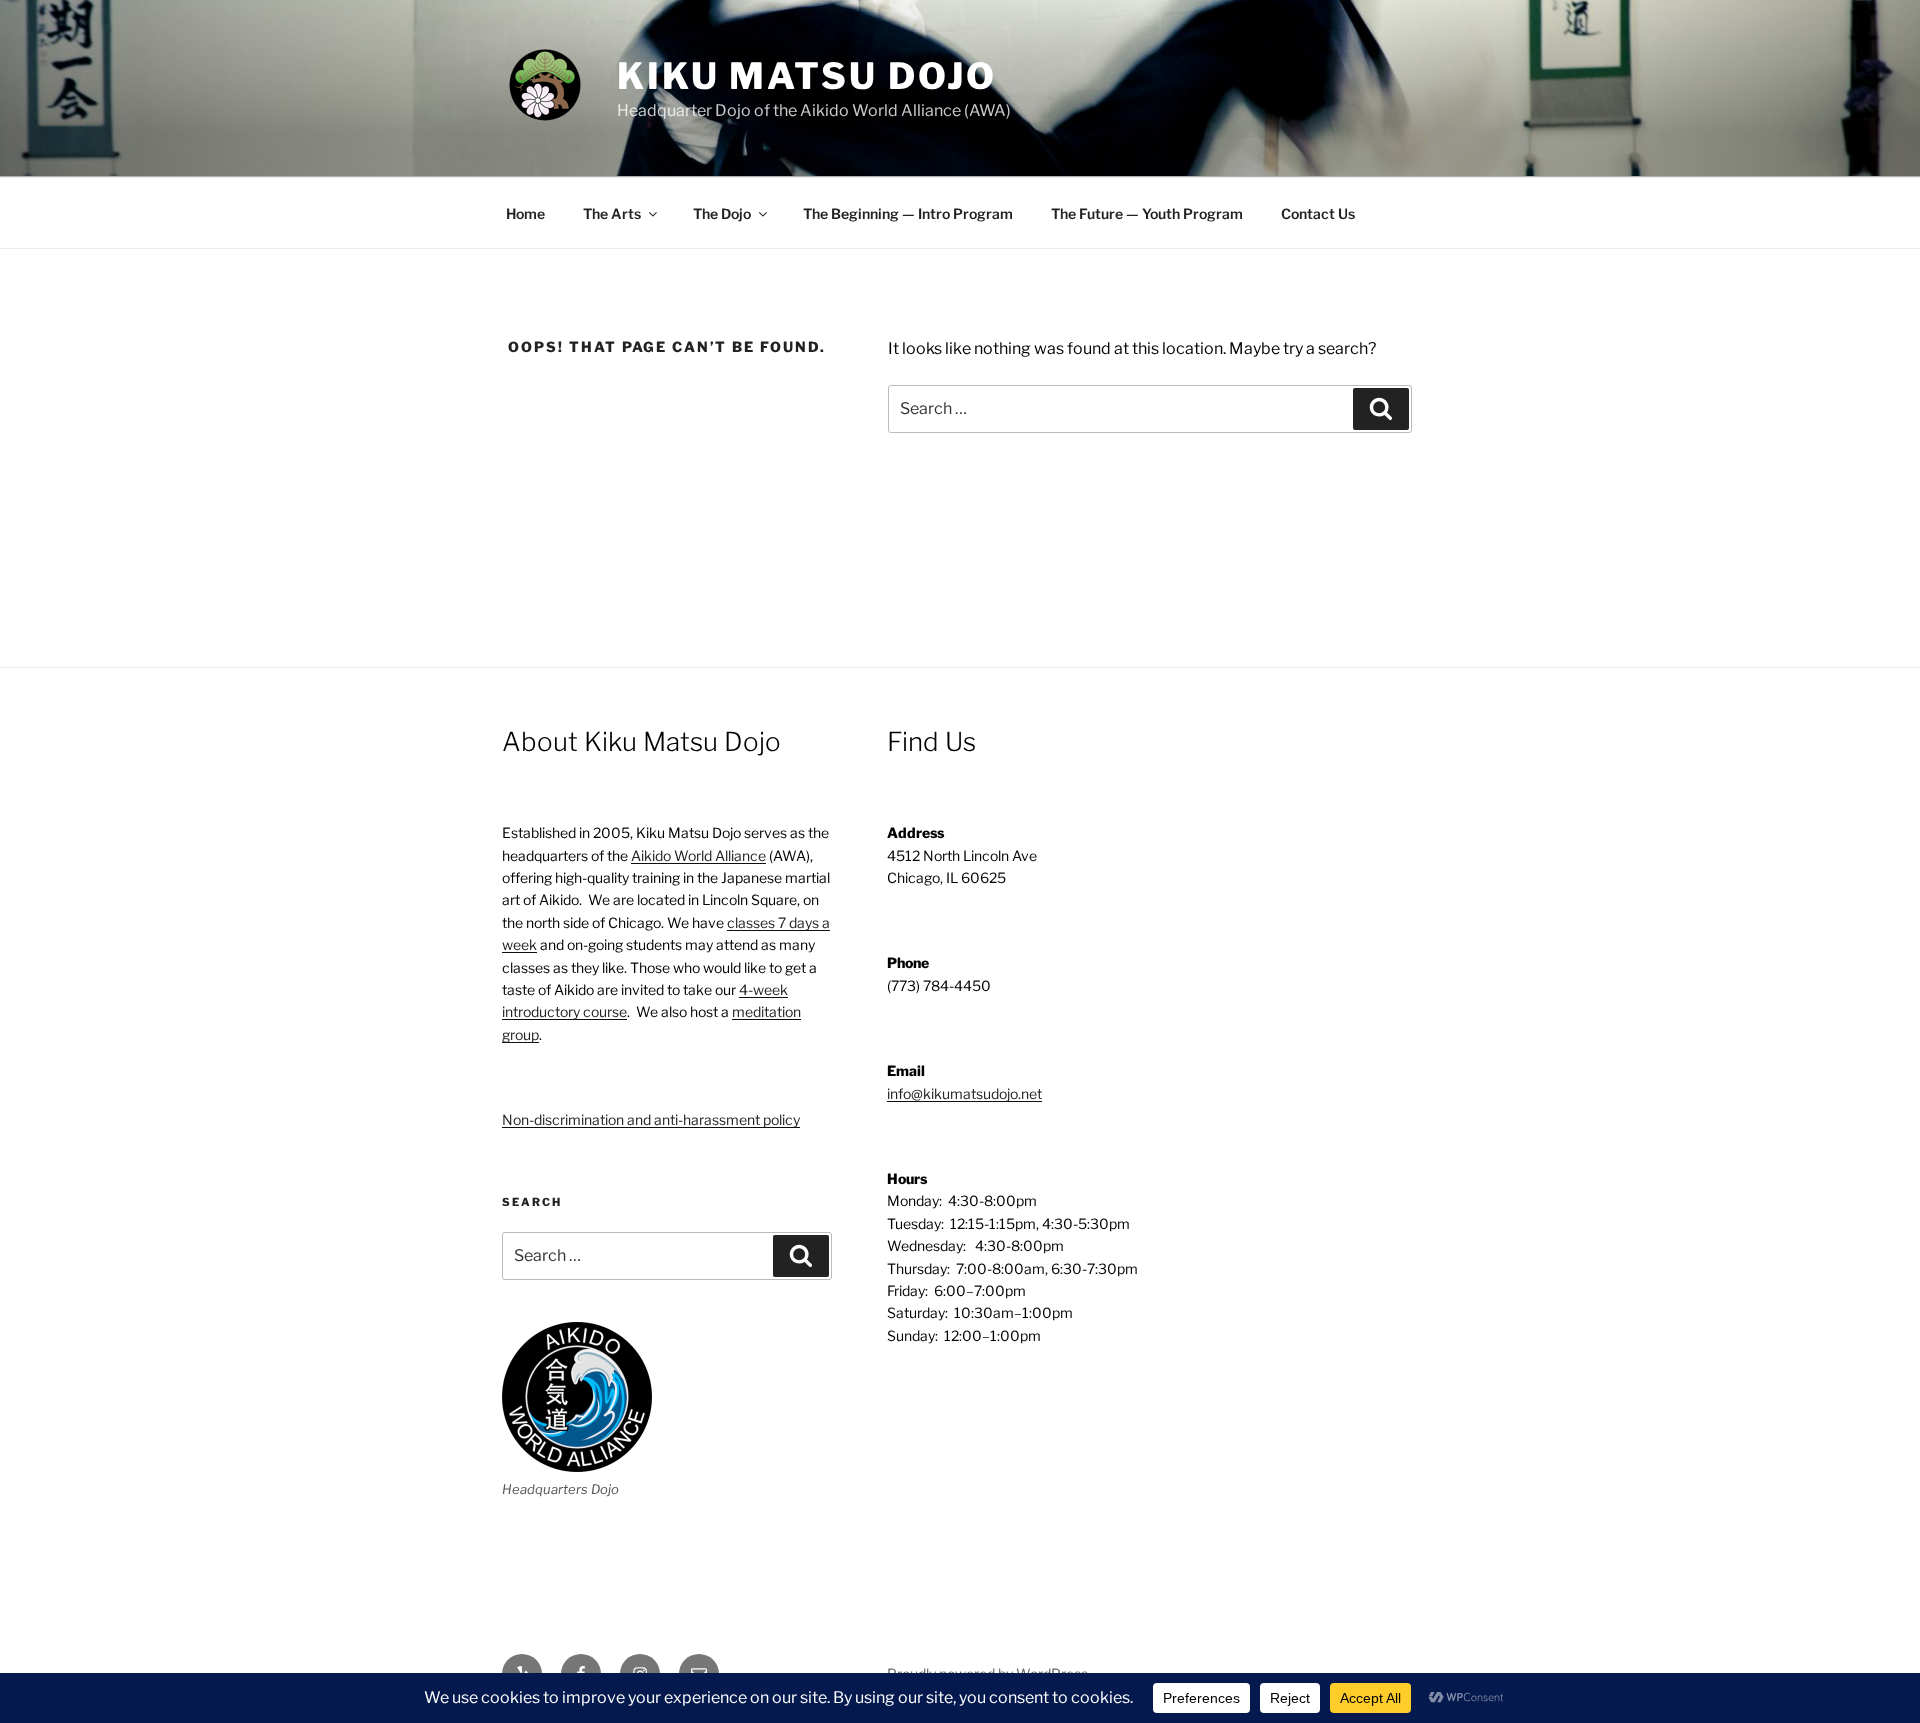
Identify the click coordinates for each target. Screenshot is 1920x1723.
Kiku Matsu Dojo (807, 76)
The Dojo (722, 213)
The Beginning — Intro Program (908, 213)
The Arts (612, 213)
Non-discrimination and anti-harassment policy (651, 1119)
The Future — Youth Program (1147, 213)
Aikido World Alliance (698, 855)
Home (525, 213)
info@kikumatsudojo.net (964, 1093)
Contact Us (1318, 213)
